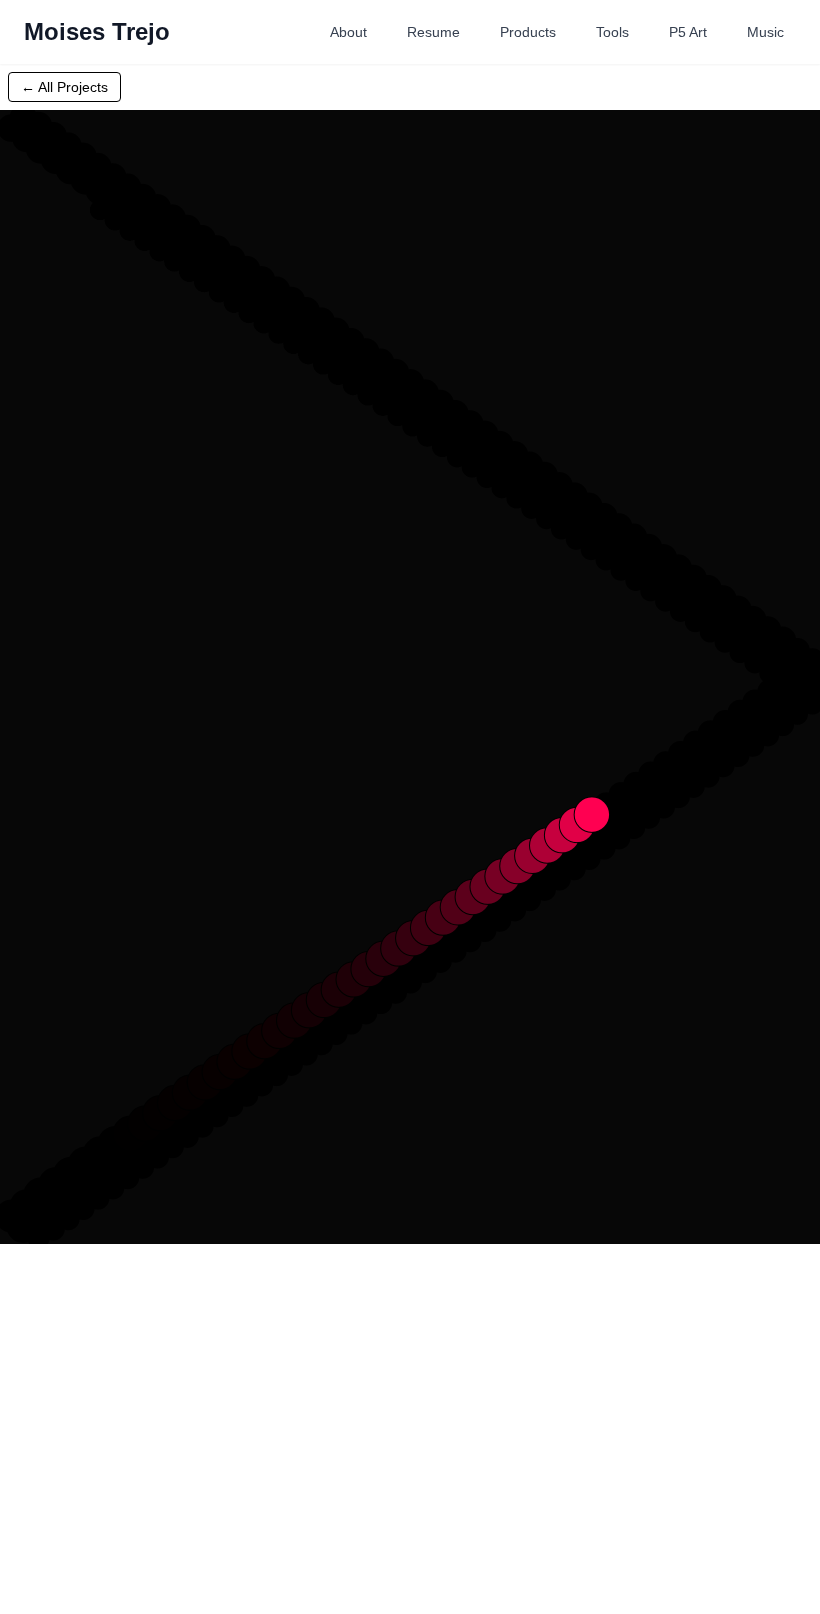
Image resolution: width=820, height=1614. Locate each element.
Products (528, 32)
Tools (612, 32)
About (348, 32)
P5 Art (688, 32)
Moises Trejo (97, 31)
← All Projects (64, 87)
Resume (433, 32)
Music (765, 32)
